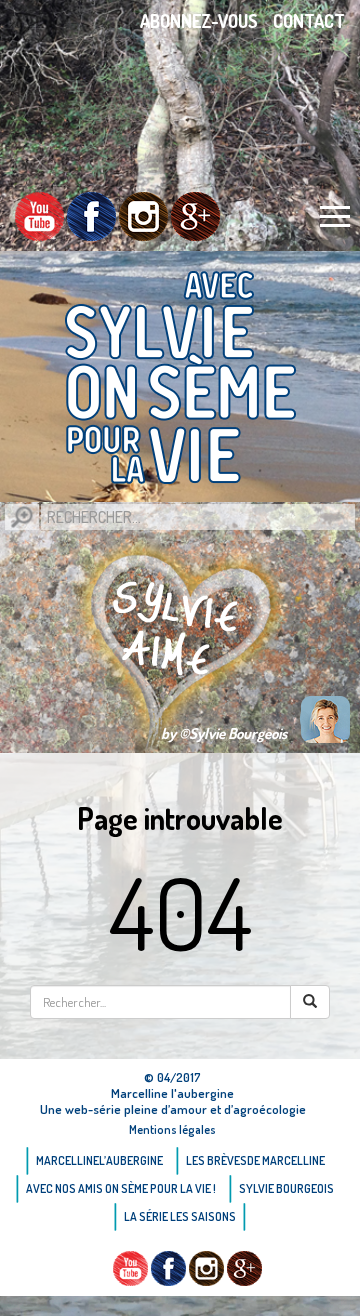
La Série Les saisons (180, 1216)
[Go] (22, 517)
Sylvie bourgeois (286, 1188)
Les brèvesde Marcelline (255, 1160)
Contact (309, 21)
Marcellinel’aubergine (99, 1160)
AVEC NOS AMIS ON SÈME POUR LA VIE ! (121, 1188)
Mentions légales (172, 1129)
